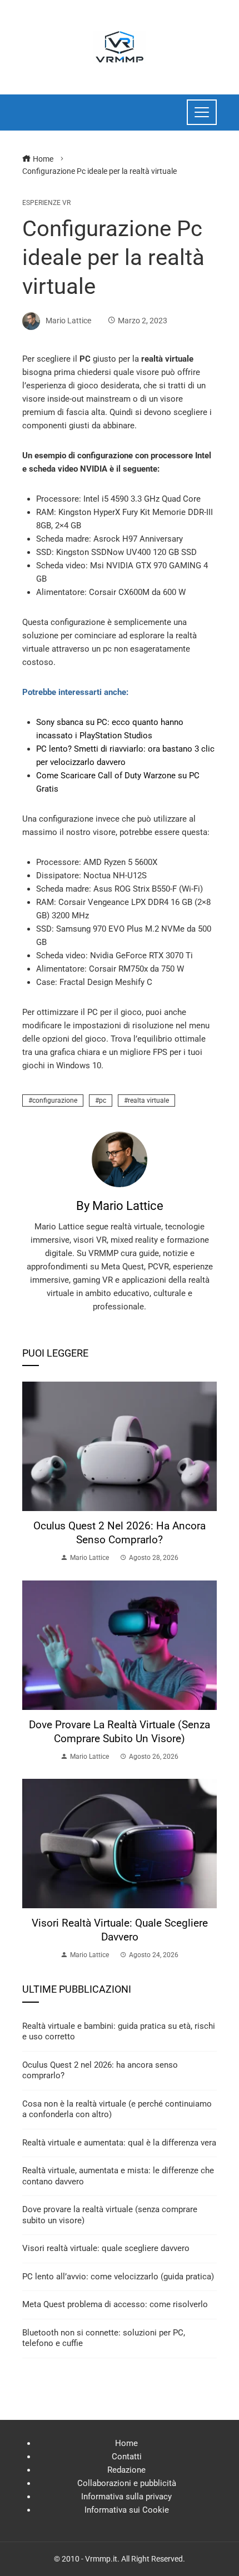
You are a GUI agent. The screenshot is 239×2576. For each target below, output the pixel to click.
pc (103, 1101)
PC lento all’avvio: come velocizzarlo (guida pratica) (118, 2277)
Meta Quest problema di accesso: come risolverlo (115, 2304)
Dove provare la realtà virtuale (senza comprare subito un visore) (120, 1732)
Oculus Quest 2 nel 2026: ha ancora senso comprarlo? (120, 1533)
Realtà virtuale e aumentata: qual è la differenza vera (119, 2143)
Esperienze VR (46, 203)
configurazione (55, 1101)
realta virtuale (148, 1101)
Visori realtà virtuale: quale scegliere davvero (120, 1930)
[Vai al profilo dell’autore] (120, 1159)
